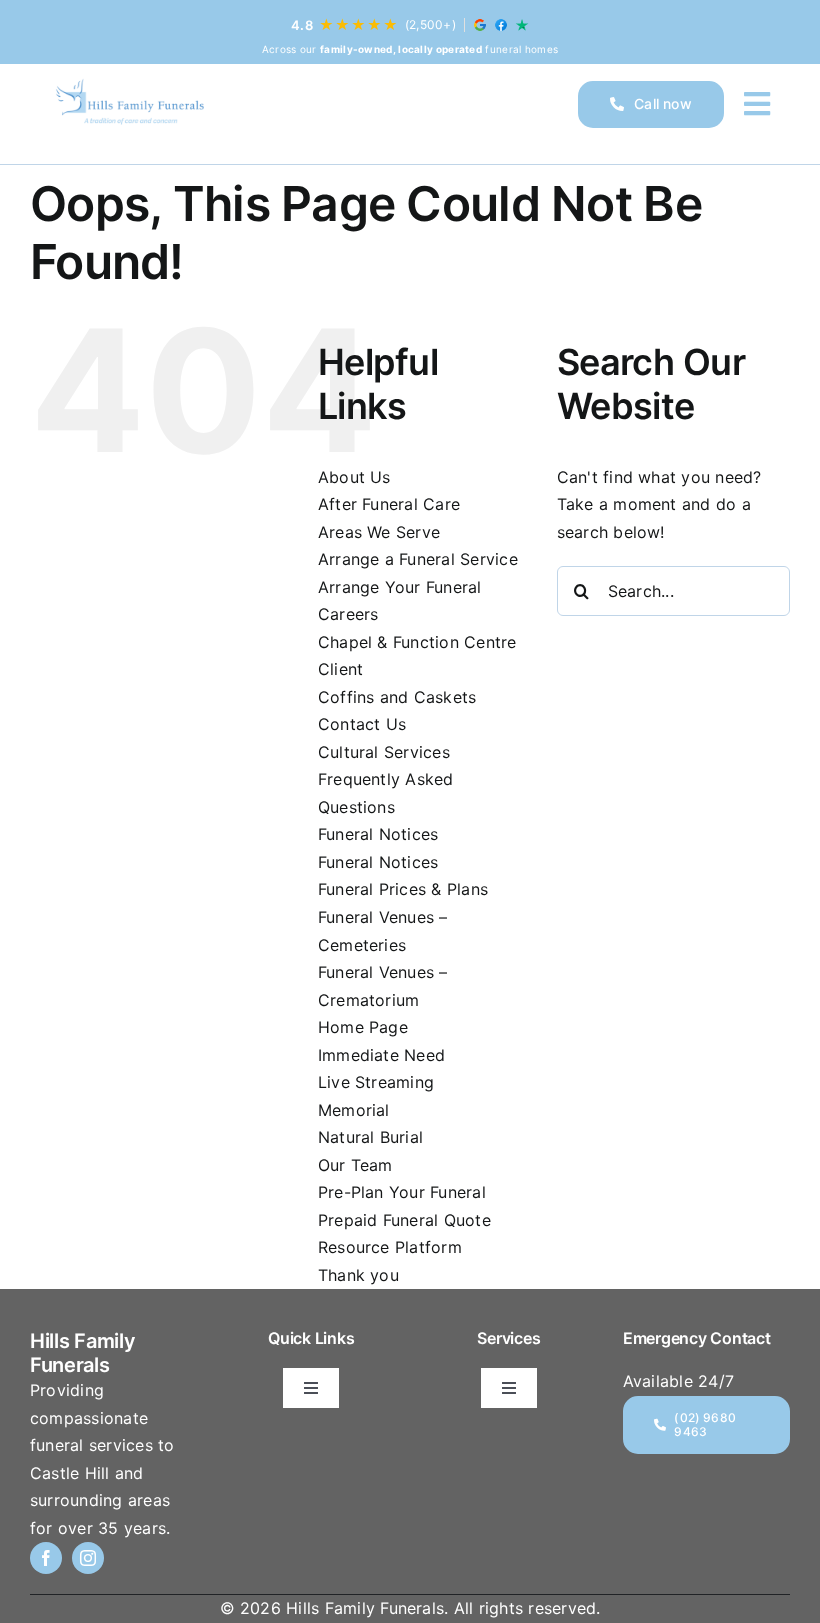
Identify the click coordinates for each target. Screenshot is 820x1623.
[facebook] (46, 1558)
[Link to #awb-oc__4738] (757, 104)
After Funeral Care (389, 504)
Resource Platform (390, 1247)
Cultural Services (384, 752)
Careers (348, 614)
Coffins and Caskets (397, 697)
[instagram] (88, 1558)
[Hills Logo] (129, 104)
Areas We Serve (379, 532)
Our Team (355, 1165)
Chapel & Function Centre (417, 642)
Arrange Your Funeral (400, 587)
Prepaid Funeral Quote (404, 1220)
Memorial (354, 1110)
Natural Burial (370, 1137)
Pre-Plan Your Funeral (402, 1192)
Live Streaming (376, 1082)
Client (340, 669)
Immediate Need (381, 1055)
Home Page (363, 1027)
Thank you (358, 1275)
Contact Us (362, 724)
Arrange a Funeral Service (418, 559)
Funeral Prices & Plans (403, 889)
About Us (354, 477)
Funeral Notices (378, 834)
